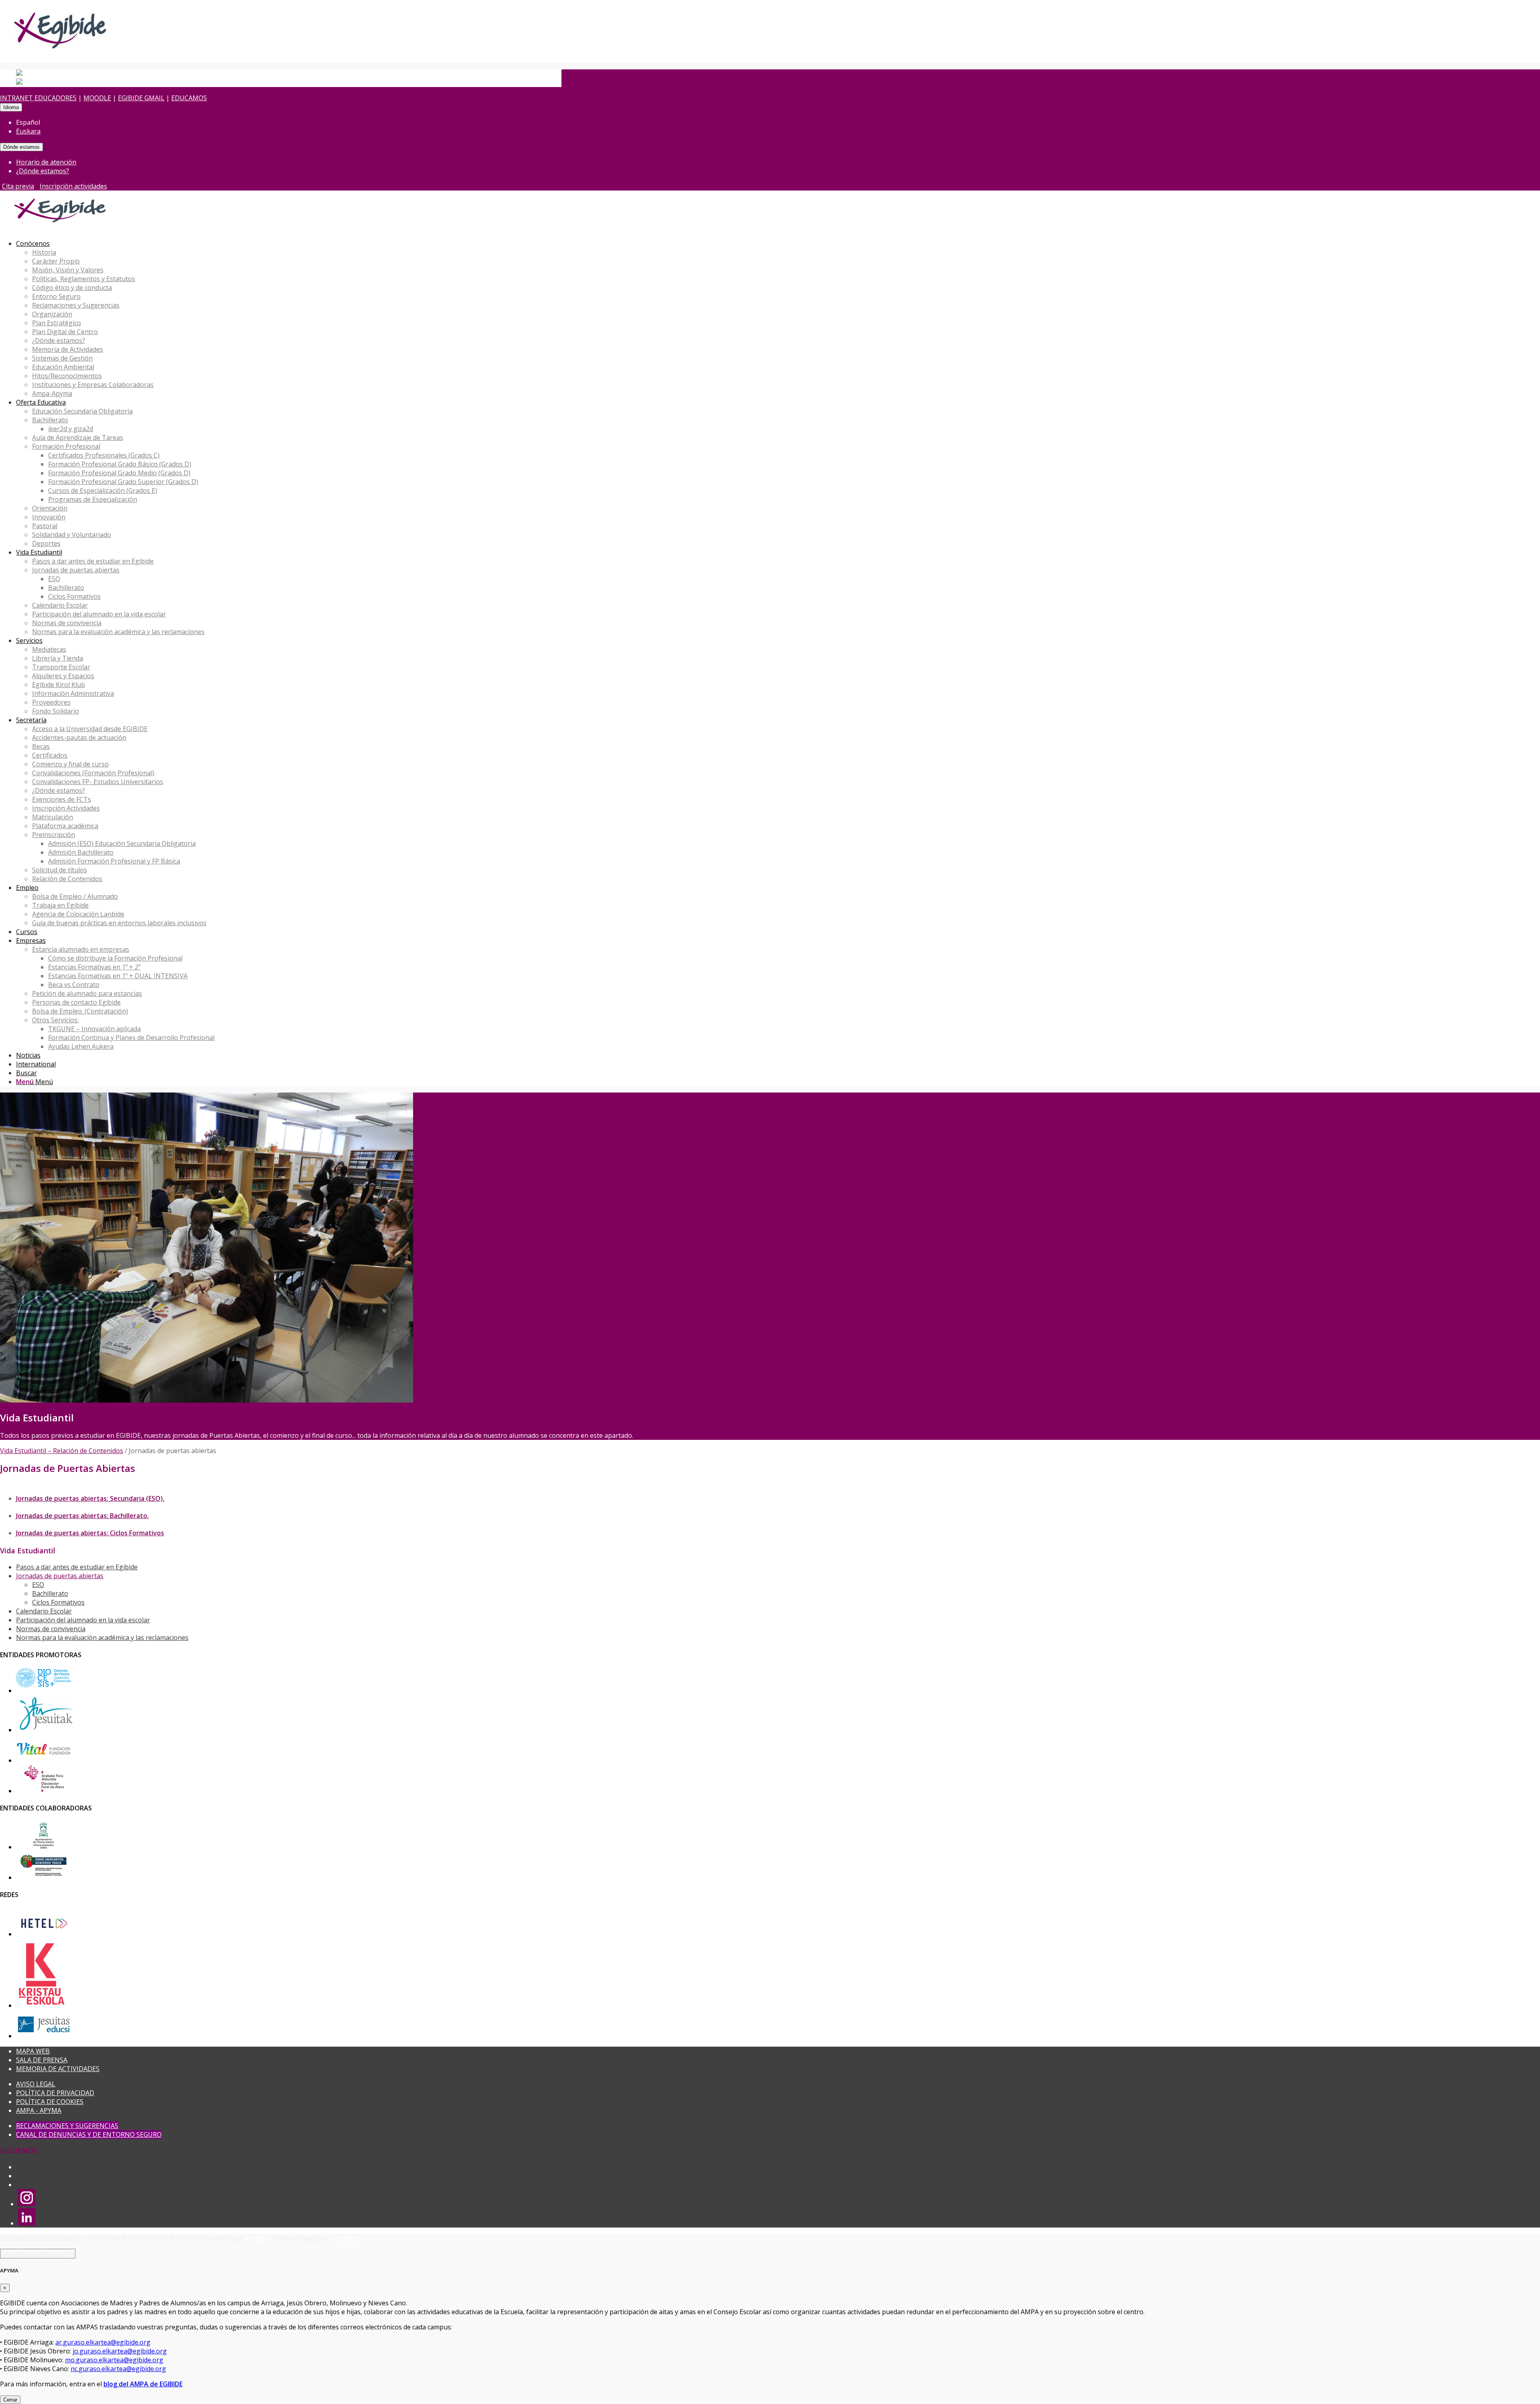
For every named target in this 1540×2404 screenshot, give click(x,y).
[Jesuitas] (46, 1730)
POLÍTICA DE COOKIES (50, 2102)
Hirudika (257, 2238)
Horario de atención (46, 162)
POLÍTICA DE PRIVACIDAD (55, 2093)
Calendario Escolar (44, 1611)
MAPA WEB (33, 2051)
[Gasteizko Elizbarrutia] (44, 1691)
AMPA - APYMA (39, 2110)
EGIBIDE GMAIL (141, 98)
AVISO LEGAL (36, 2084)
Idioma (11, 107)
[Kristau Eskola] (42, 2005)
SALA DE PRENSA (42, 2060)
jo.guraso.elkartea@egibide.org (120, 2351)
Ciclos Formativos (58, 1602)
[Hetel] (44, 1934)
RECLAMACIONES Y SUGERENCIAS (67, 2126)
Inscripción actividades (73, 186)
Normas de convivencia (51, 1629)
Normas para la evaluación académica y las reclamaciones (102, 1638)
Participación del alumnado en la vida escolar (83, 1620)
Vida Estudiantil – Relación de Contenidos (62, 1451)
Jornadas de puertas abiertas (60, 1576)
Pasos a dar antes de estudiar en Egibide (77, 1567)
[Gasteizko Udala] (44, 1847)
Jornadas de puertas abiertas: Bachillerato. (82, 1516)
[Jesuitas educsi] (44, 2036)
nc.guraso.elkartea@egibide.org (118, 2369)
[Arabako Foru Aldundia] (44, 1791)
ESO (38, 1585)
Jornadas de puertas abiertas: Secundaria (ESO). (90, 1498)
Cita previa (18, 186)
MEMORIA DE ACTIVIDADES (58, 2069)
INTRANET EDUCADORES (38, 98)
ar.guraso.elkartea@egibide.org (103, 2342)
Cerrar (10, 2400)
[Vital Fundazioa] (44, 1760)
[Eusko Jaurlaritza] (44, 1877)
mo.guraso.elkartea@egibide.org (114, 2360)
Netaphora (347, 2238)
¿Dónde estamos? (43, 171)
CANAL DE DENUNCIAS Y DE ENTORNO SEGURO (89, 2134)
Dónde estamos (21, 147)
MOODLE (97, 98)
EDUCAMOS (189, 98)
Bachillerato (50, 1593)
